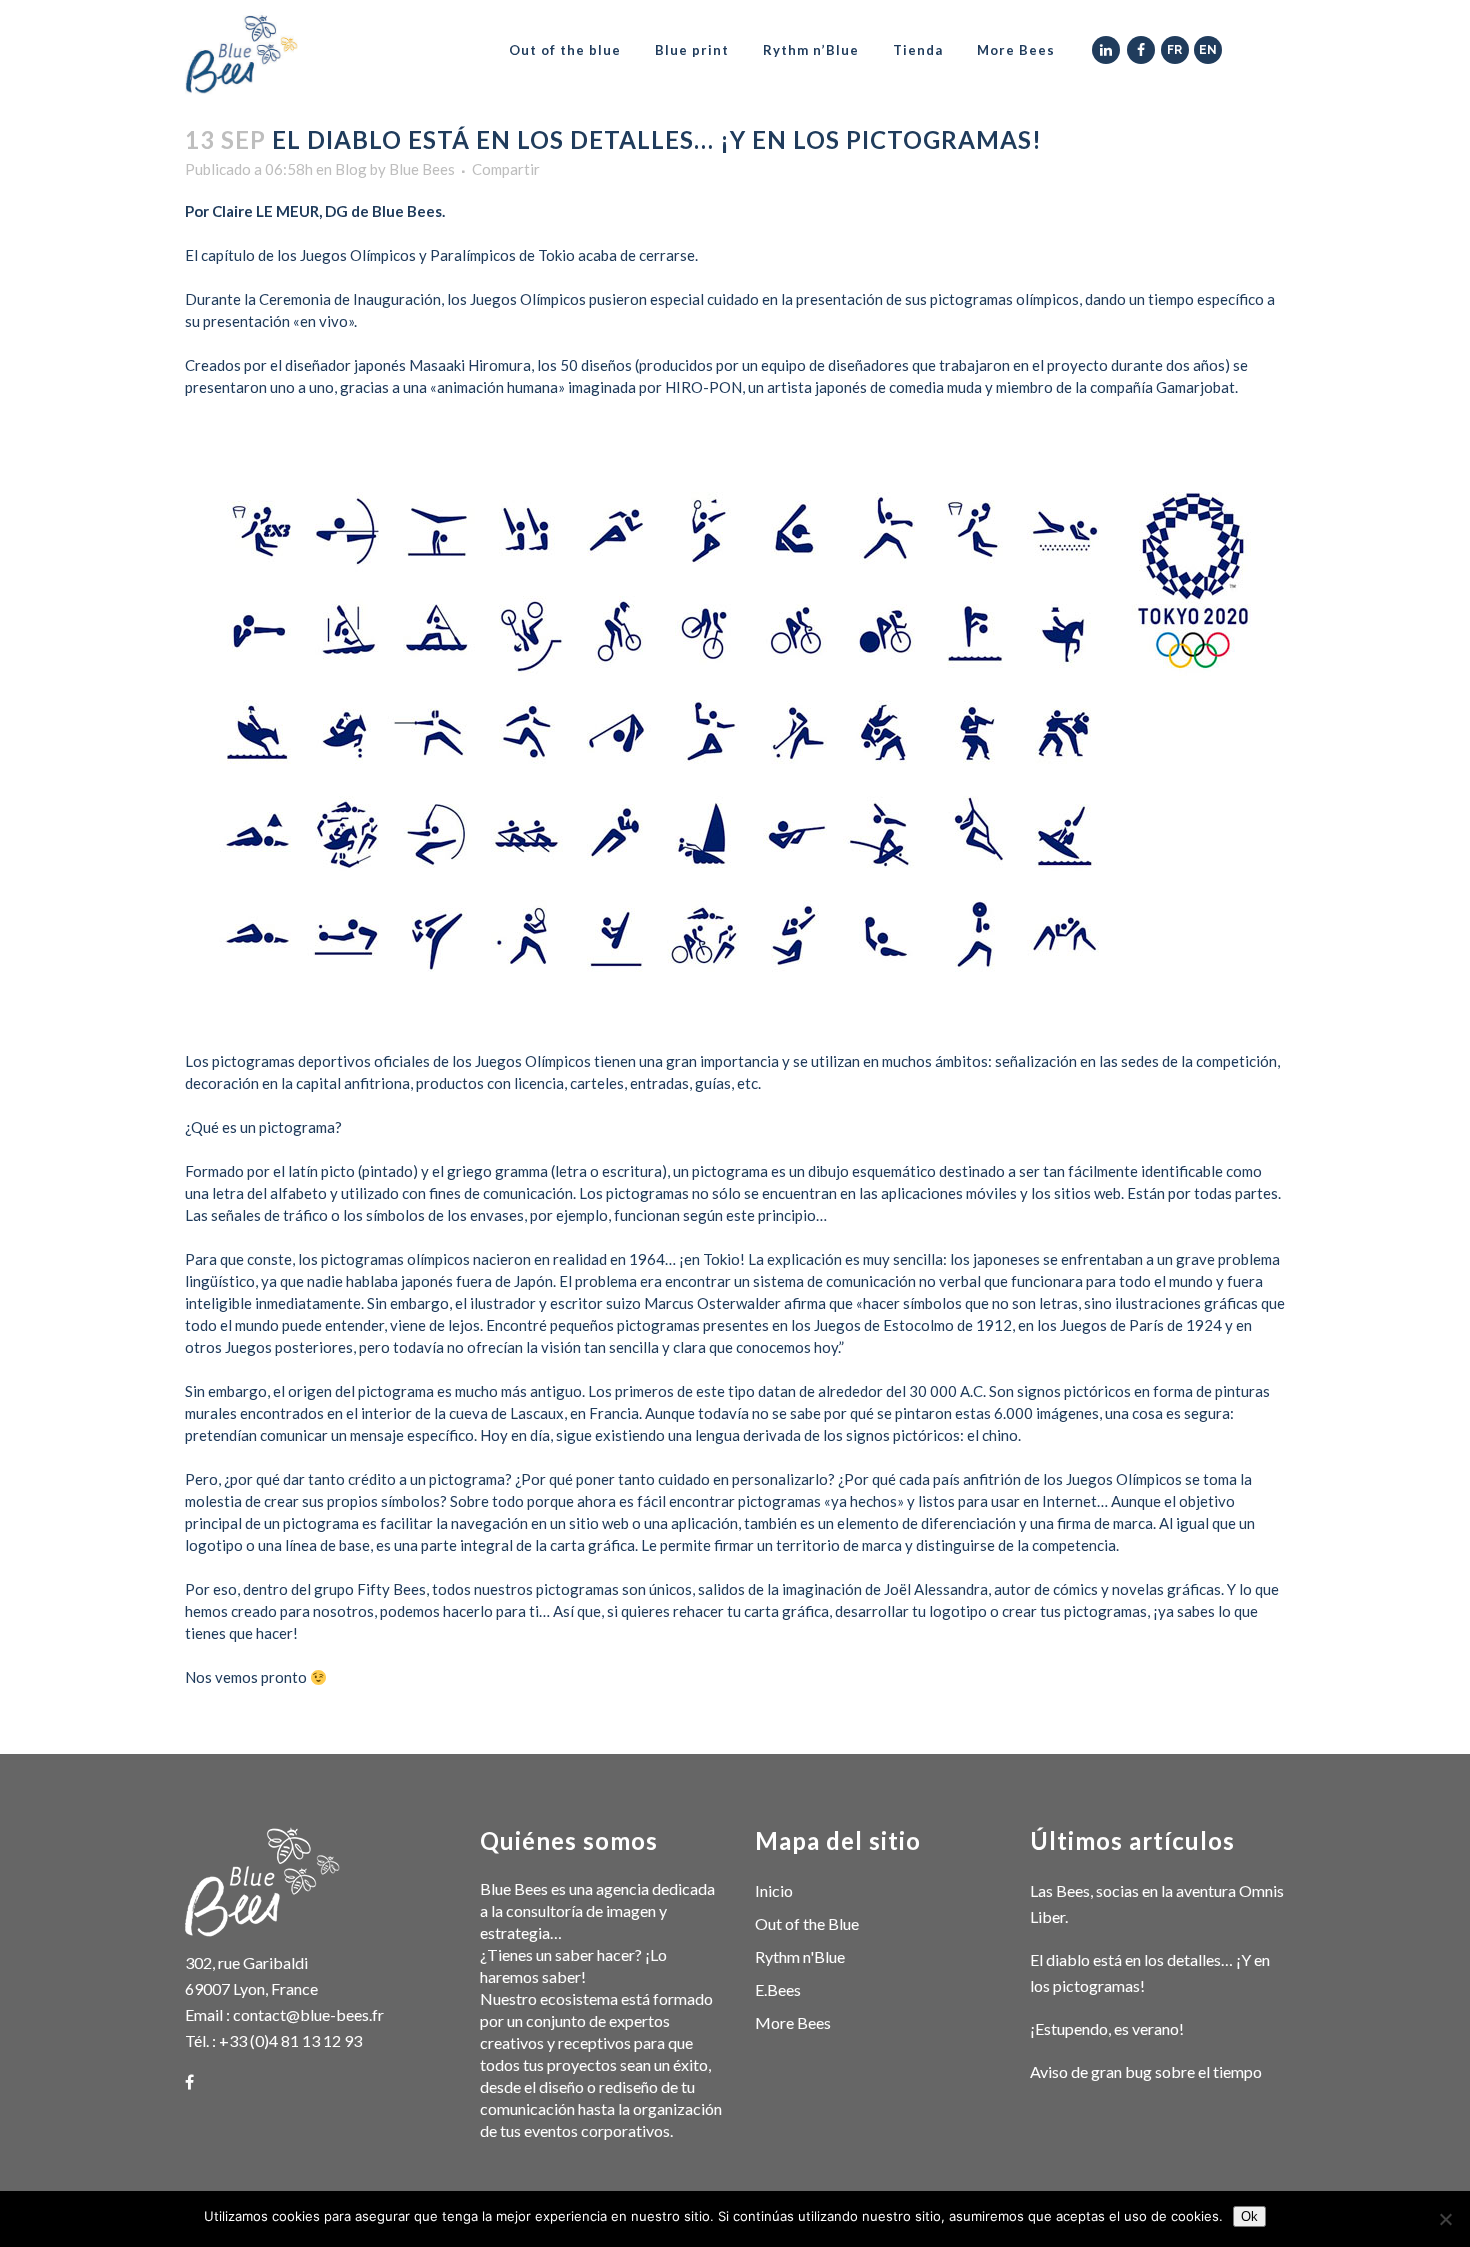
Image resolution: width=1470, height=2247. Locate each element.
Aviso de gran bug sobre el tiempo (1146, 2071)
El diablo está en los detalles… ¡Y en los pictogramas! (1150, 1972)
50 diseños (596, 365)
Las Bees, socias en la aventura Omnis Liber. (1157, 1903)
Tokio (721, 1259)
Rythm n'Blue (800, 1956)
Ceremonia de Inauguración (350, 299)
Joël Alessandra (936, 1589)
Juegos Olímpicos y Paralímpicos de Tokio (437, 255)
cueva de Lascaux (506, 1413)
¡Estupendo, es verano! (1107, 2028)
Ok (1249, 2216)
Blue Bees (422, 169)
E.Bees (778, 1989)
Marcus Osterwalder (712, 1303)
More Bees (793, 2022)
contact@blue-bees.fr (308, 2014)
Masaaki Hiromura (470, 365)
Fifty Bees (391, 1589)
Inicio (774, 1890)
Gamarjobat (1195, 387)
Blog (351, 169)
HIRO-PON (702, 387)
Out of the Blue (807, 1923)
